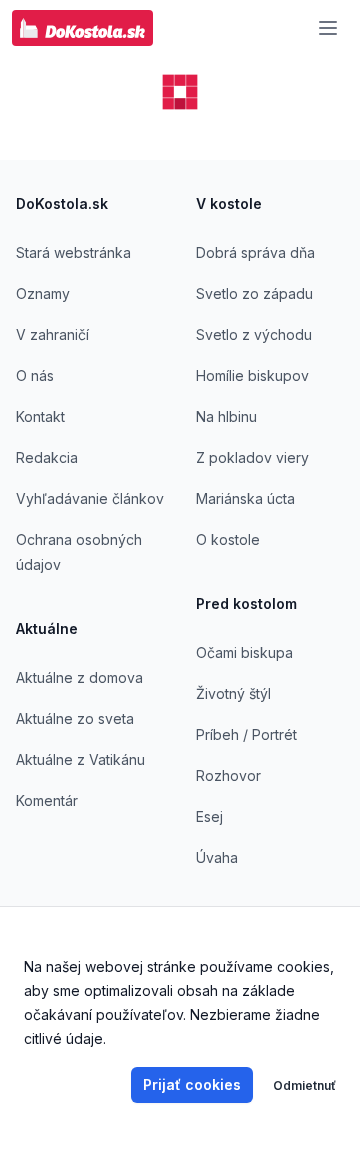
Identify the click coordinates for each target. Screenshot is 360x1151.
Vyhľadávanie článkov (90, 498)
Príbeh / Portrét (246, 734)
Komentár (47, 800)
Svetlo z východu (254, 334)
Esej (209, 816)
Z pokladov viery (252, 457)
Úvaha (217, 857)
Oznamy (43, 293)
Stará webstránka (73, 252)
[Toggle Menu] (328, 28)
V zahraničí (52, 334)
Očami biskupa (244, 652)
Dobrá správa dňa (255, 252)
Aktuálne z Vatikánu (80, 759)
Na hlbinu (226, 416)
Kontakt (40, 416)
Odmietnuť (304, 1085)
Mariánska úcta (245, 498)
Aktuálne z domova (79, 677)
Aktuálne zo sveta (75, 718)
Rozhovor (228, 775)
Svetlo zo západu (254, 293)
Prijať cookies (192, 1084)
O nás (35, 375)
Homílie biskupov (252, 375)
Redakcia (47, 457)
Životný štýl (233, 693)
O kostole (228, 539)
